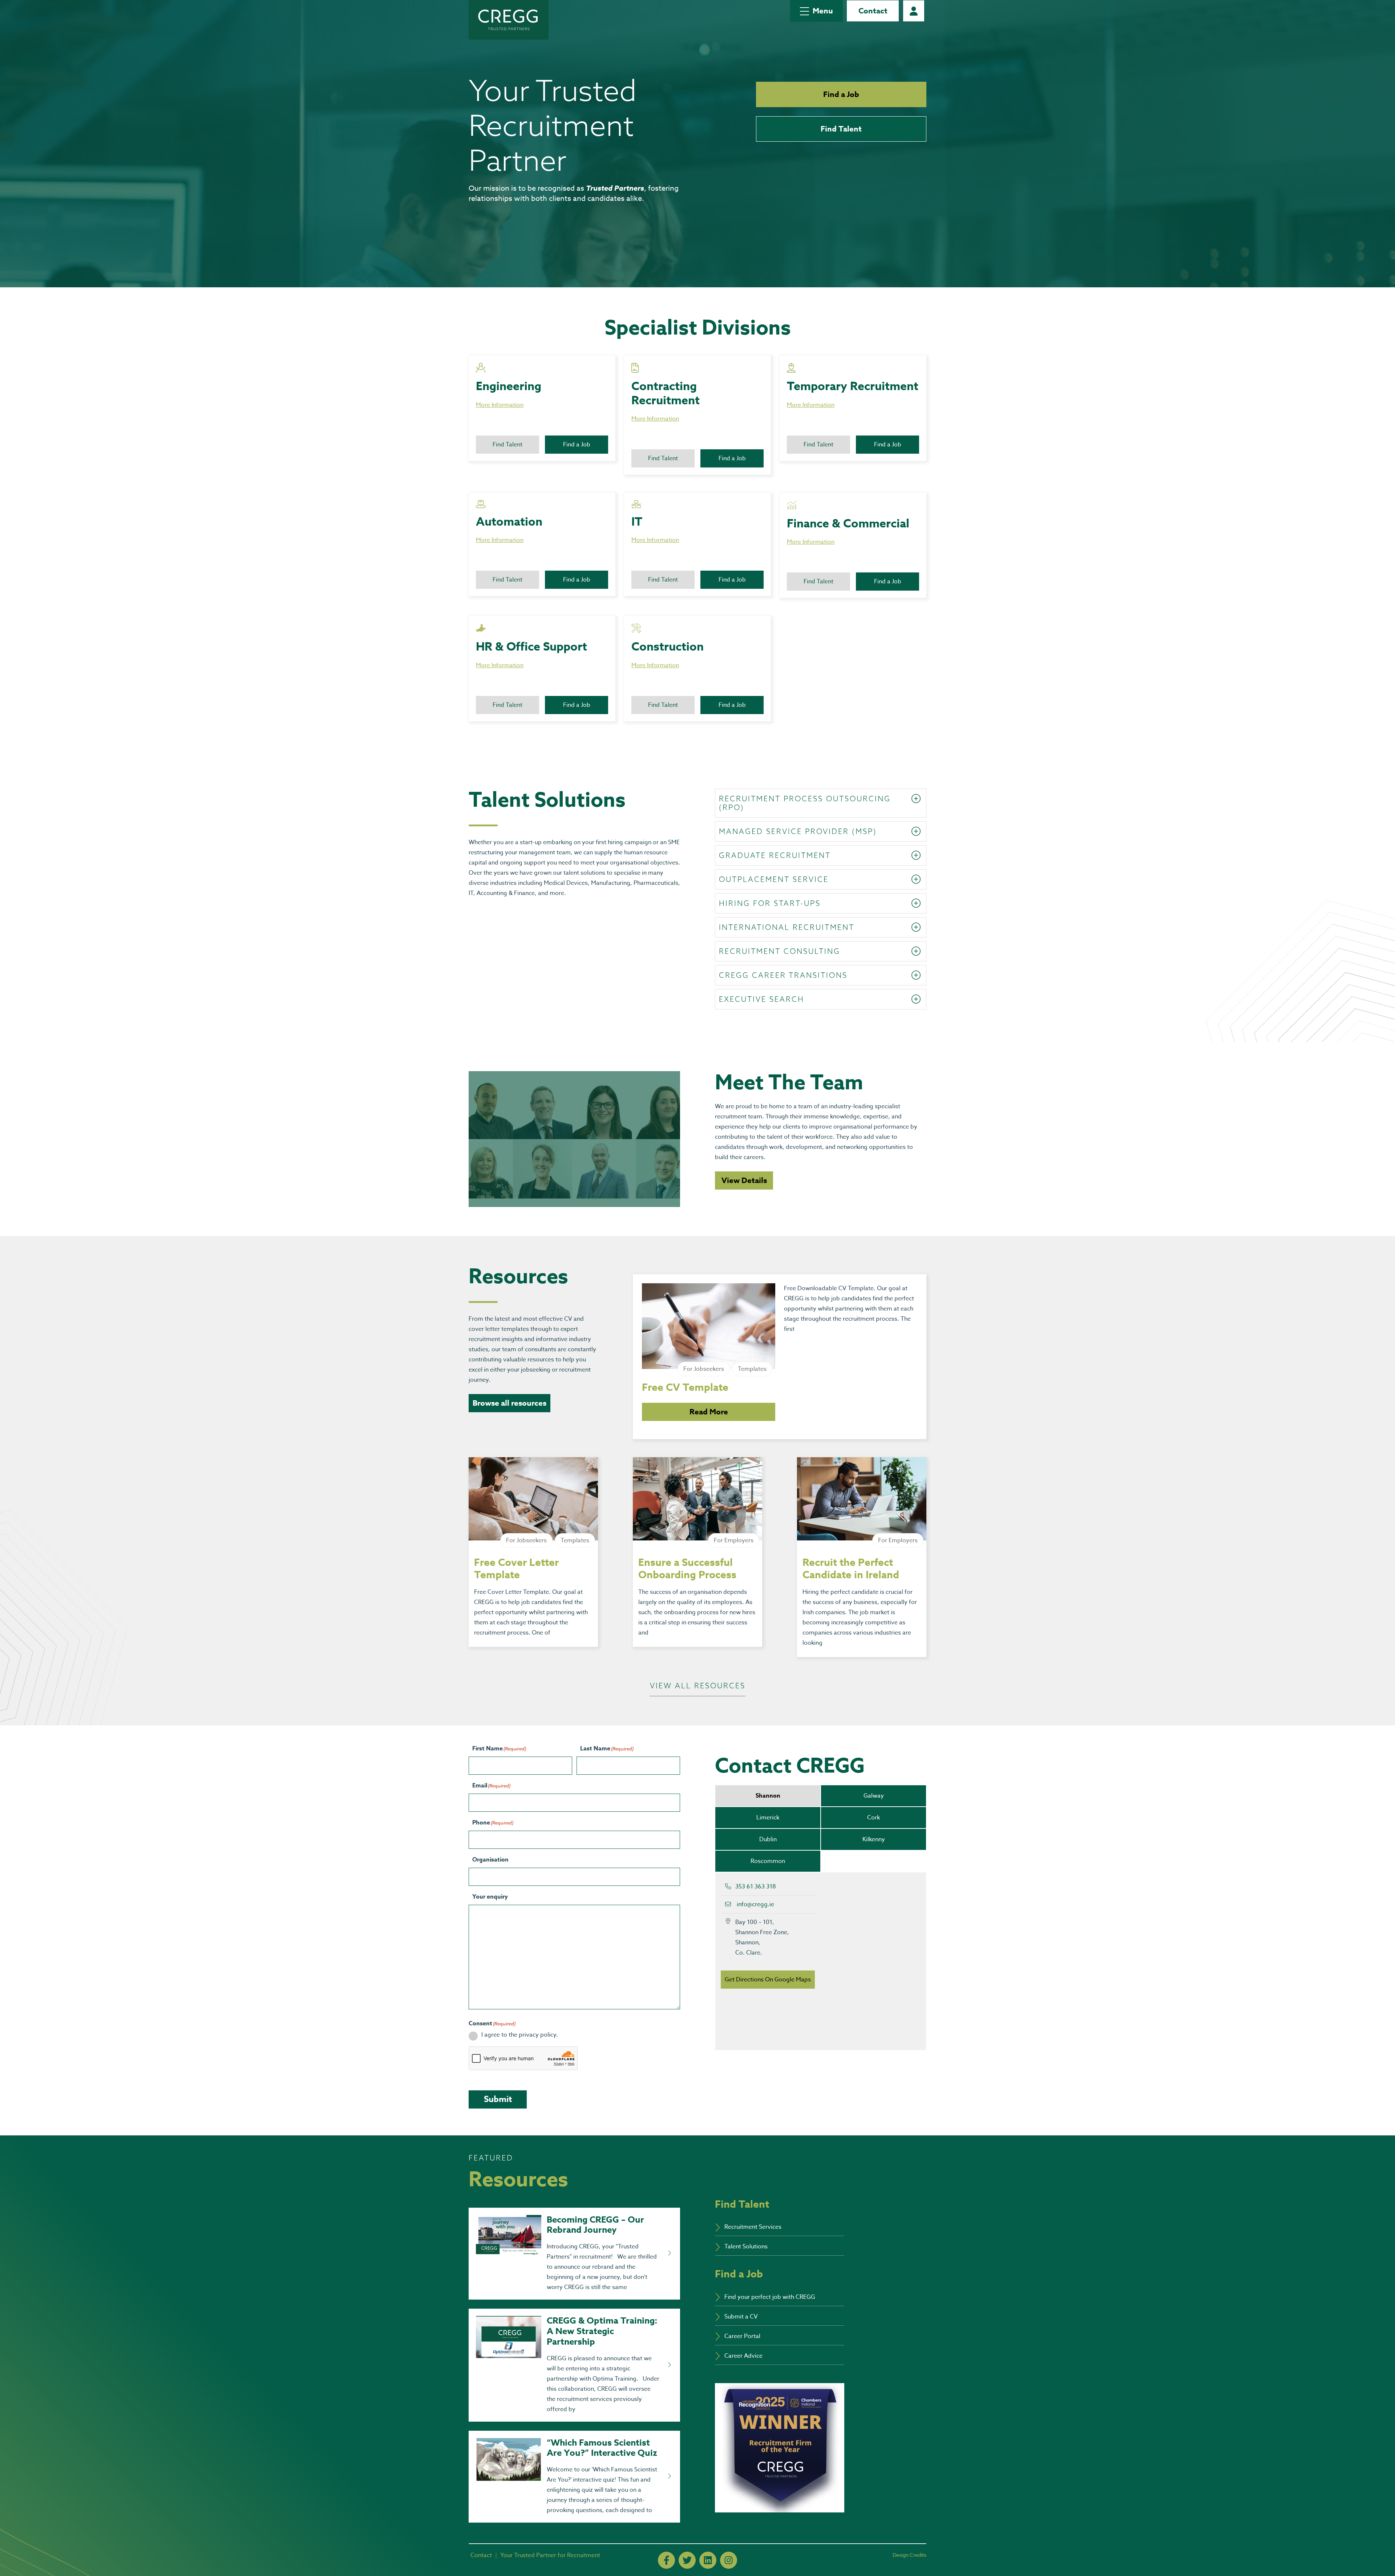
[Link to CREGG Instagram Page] (729, 2560)
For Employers (734, 1540)
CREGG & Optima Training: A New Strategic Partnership (602, 2331)
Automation (509, 522)
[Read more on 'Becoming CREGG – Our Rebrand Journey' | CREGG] (669, 2253)
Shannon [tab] (768, 1796)
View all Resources (698, 1686)
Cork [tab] (874, 1818)
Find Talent (841, 129)
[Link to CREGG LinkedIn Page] (708, 2560)
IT (637, 522)
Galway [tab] (874, 1796)
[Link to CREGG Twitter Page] (687, 2560)
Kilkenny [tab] (874, 1839)
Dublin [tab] (768, 1839)
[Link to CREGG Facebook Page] (666, 2560)
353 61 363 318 (756, 1887)
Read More (709, 1412)
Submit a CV (741, 2317)
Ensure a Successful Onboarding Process (687, 1569)
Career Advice (743, 2356)
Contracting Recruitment (666, 394)
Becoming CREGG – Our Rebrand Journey (595, 2225)
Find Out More (531, 398)
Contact (873, 11)
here (705, 659)
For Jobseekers (704, 1369)
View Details (744, 1180)
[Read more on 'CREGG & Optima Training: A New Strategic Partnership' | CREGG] (669, 2365)
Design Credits (909, 2555)
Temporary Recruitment (853, 387)
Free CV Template (685, 1388)
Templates (752, 1369)
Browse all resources (510, 1403)
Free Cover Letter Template (516, 1569)
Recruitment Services (753, 2227)
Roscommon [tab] (768, 1861)
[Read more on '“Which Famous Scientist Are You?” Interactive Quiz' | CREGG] (669, 2476)
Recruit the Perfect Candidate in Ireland (851, 1569)
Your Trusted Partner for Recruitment (550, 2555)
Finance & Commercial (848, 524)
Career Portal (914, 11)
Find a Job (841, 94)
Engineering (509, 387)
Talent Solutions (746, 2247)
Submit (498, 2099)
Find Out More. (857, 398)
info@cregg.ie (755, 1904)
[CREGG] (509, 20)
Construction (668, 647)
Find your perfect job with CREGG (770, 2297)
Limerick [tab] (768, 1818)
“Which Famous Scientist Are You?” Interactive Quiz (602, 2448)
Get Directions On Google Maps (768, 1980)
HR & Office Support (531, 647)
